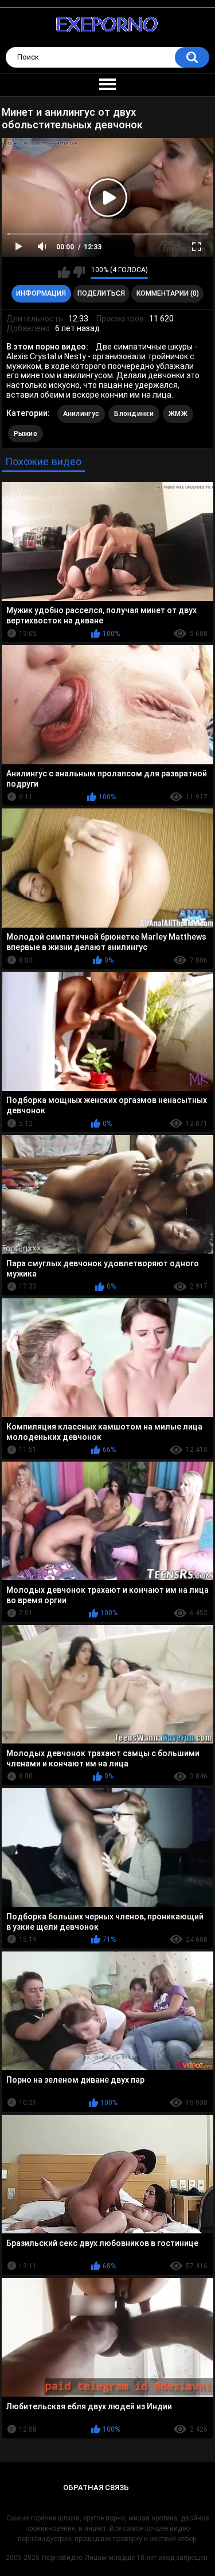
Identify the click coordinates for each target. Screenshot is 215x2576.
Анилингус (81, 414)
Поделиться (101, 293)
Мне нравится (64, 272)
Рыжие (26, 434)
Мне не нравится (79, 272)
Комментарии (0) (168, 293)
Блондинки (134, 414)
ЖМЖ (178, 414)
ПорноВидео (62, 2558)
